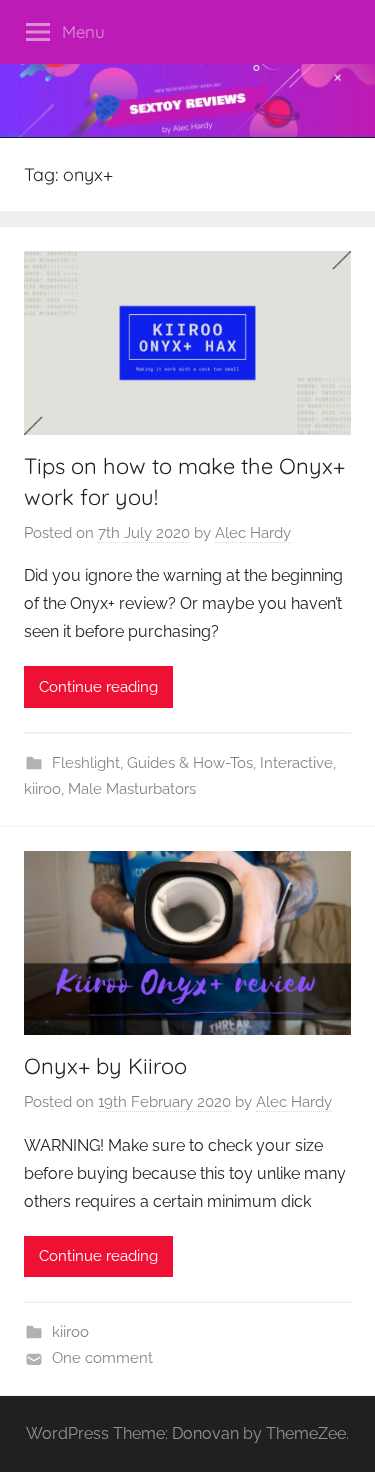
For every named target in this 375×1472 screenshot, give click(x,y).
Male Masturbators (132, 789)
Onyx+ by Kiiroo (105, 1066)
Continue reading (98, 687)
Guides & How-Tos (190, 763)
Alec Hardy (253, 533)
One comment (102, 1358)
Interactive (296, 763)
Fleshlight (86, 763)
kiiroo (42, 789)
